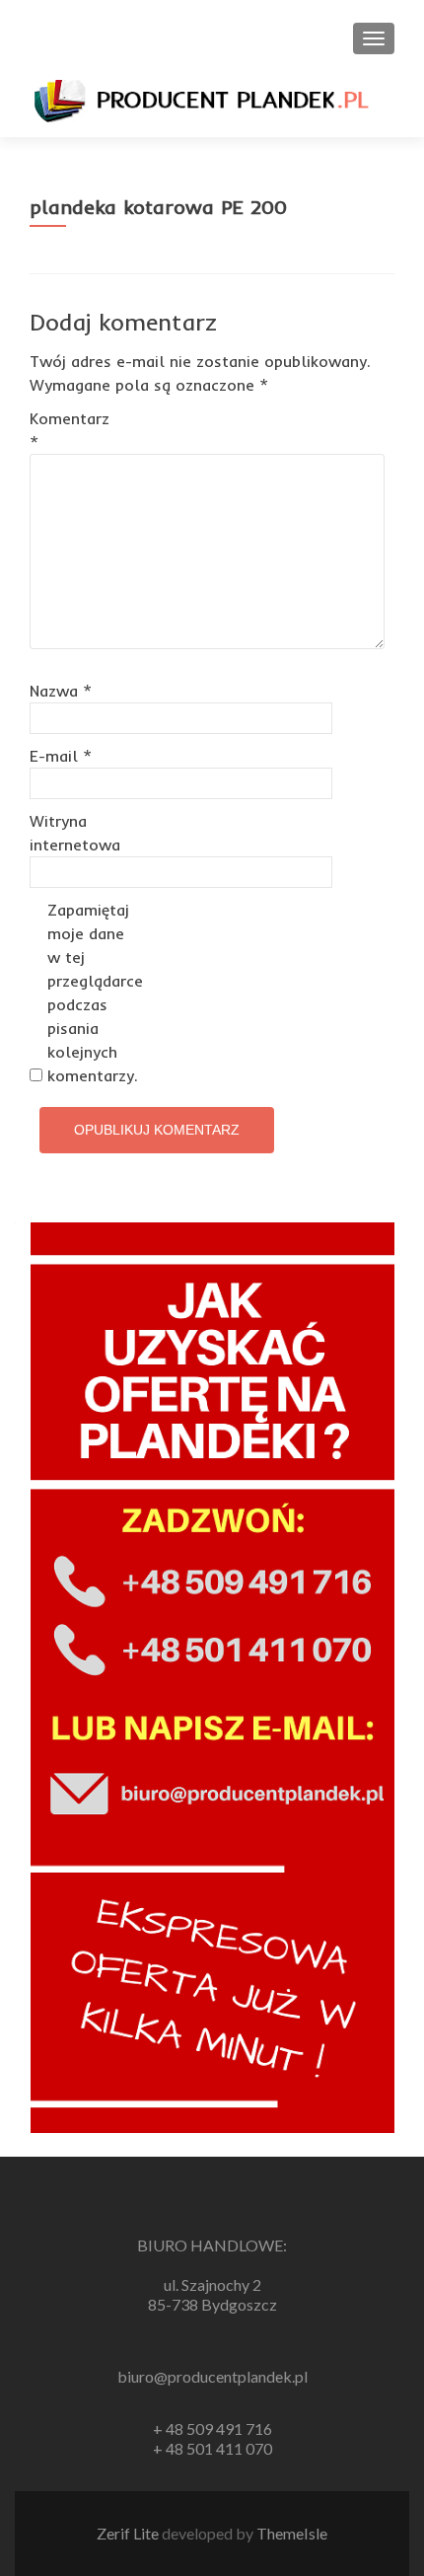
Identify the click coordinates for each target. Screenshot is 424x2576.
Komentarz (70, 430)
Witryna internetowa (71, 833)
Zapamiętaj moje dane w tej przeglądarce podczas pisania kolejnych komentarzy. (89, 993)
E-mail (61, 756)
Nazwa (61, 691)
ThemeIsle (292, 2533)
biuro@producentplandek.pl (212, 2376)
